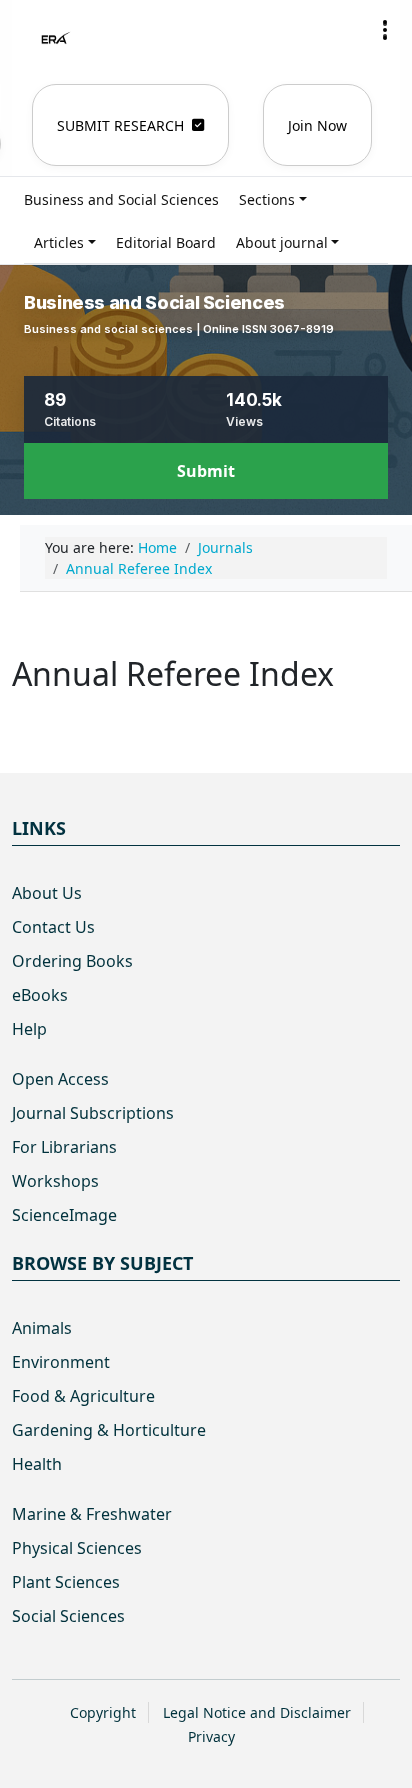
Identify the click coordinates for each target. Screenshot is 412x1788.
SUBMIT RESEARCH (120, 125)
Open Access (60, 1079)
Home (157, 547)
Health (37, 1464)
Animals (42, 1328)
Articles (59, 242)
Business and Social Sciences (121, 199)
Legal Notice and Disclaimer (257, 1712)
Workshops (55, 1181)
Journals (225, 547)
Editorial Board (166, 242)
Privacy (211, 1736)
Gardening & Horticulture (109, 1430)
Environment (61, 1362)
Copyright (103, 1712)
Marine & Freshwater (92, 1514)
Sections (267, 199)
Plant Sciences (66, 1582)
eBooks (40, 995)
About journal (282, 242)
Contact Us (53, 927)
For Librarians (64, 1147)
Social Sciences (68, 1616)
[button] (385, 30)
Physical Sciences (77, 1548)
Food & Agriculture (83, 1396)
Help (29, 1029)
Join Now (317, 125)
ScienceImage (64, 1215)
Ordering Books (72, 961)
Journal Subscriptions (93, 1113)
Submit (206, 471)
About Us (47, 893)
